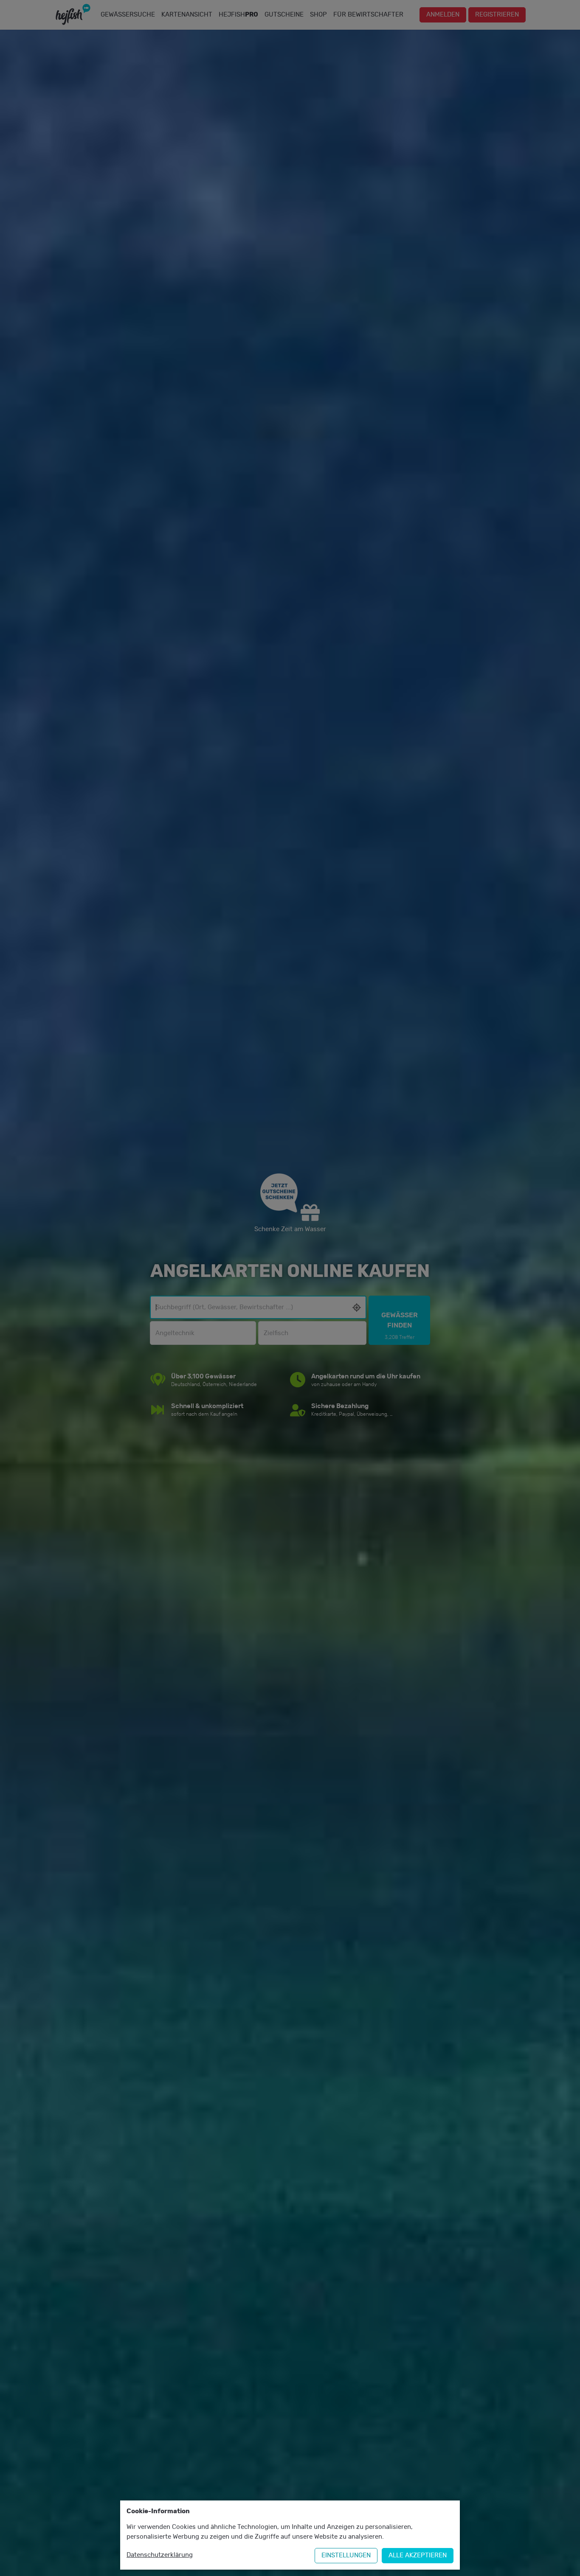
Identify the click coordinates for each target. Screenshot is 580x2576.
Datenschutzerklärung (160, 2555)
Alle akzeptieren (418, 2555)
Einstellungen (346, 2555)
